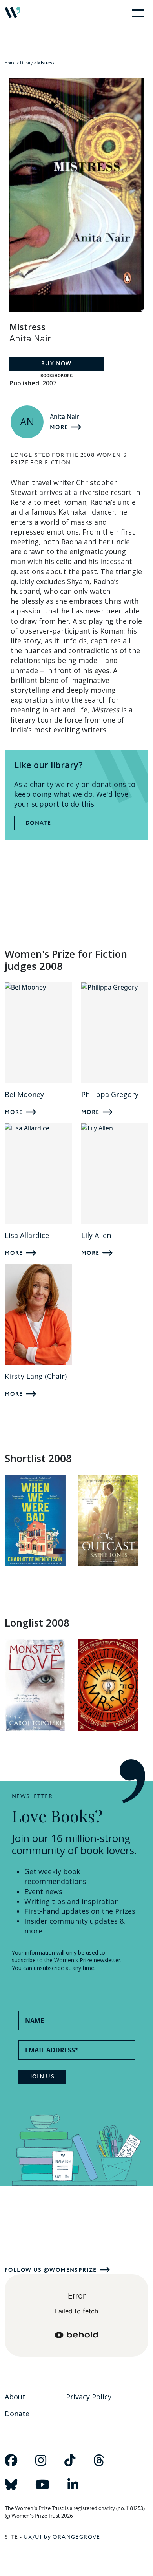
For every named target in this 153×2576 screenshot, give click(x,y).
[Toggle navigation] (137, 13)
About (15, 2397)
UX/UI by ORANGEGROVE (62, 2537)
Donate (38, 823)
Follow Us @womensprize (51, 2270)
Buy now (56, 364)
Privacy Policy (89, 2397)
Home (10, 63)
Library (26, 63)
